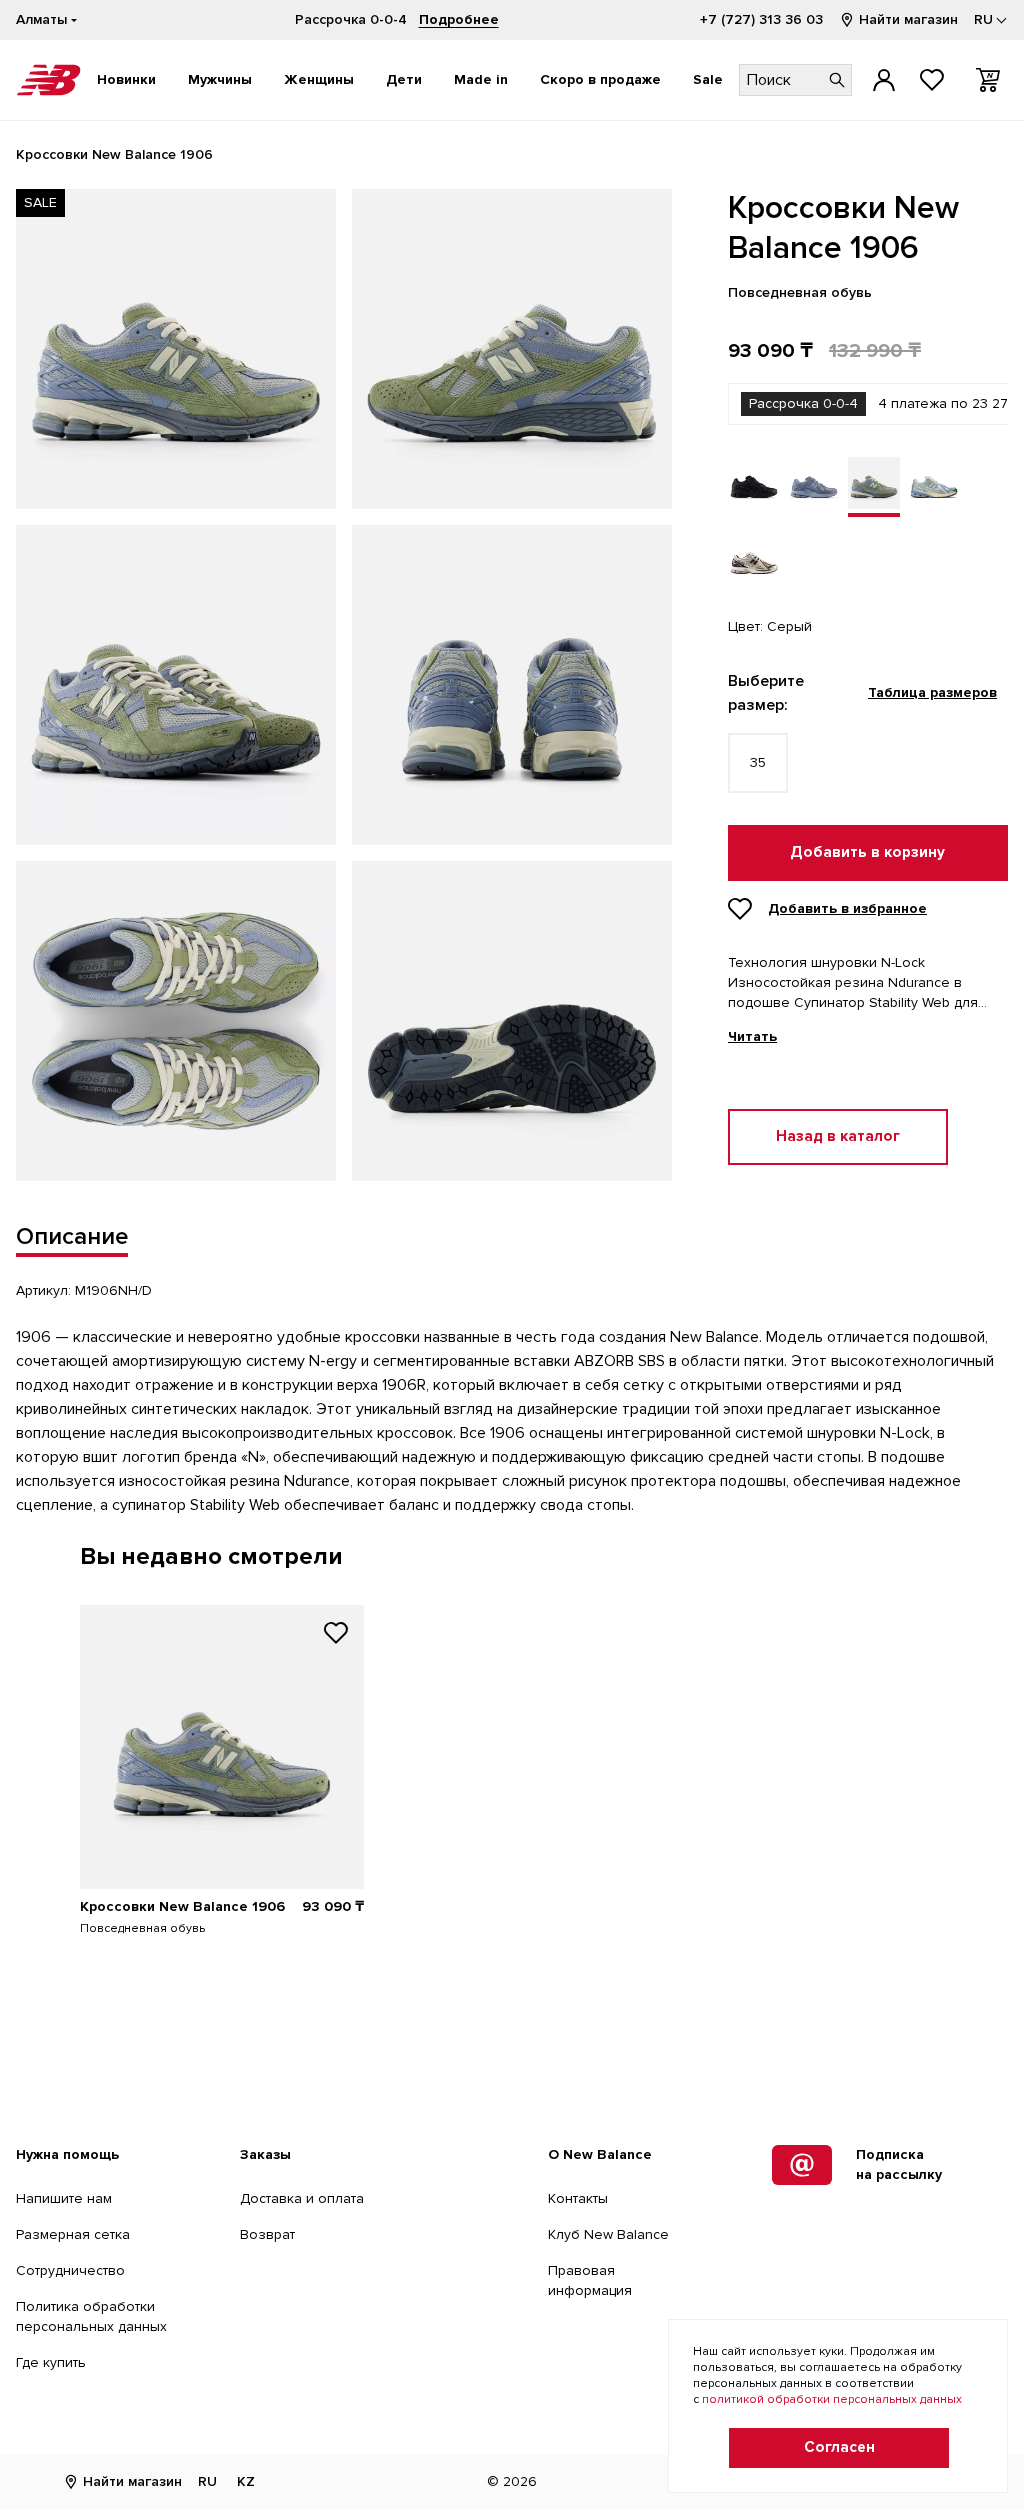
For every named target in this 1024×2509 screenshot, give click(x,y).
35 (758, 762)
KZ (246, 2481)
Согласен (839, 2447)
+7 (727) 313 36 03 (761, 19)
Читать (752, 1037)
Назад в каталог (838, 1136)
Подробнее (459, 19)
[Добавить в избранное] (336, 1635)
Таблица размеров (932, 692)
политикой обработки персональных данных (832, 2399)
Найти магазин (908, 19)
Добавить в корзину (867, 852)
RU (207, 2481)
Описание (72, 1236)
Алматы (41, 19)
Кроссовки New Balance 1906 (182, 1906)
